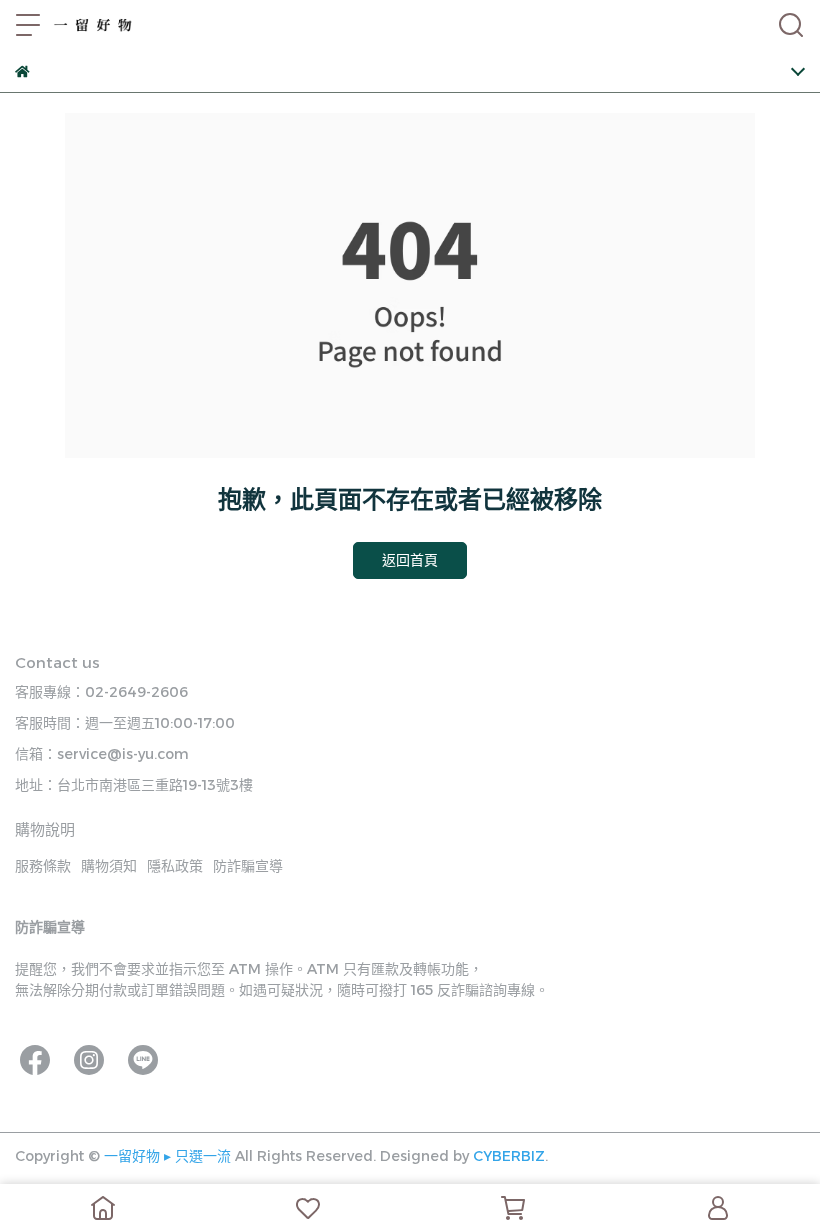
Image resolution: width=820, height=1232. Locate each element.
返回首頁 (410, 560)
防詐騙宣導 (248, 866)
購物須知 (109, 866)
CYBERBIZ (509, 1156)
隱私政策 (175, 866)
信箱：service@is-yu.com (102, 754)
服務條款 (43, 866)
